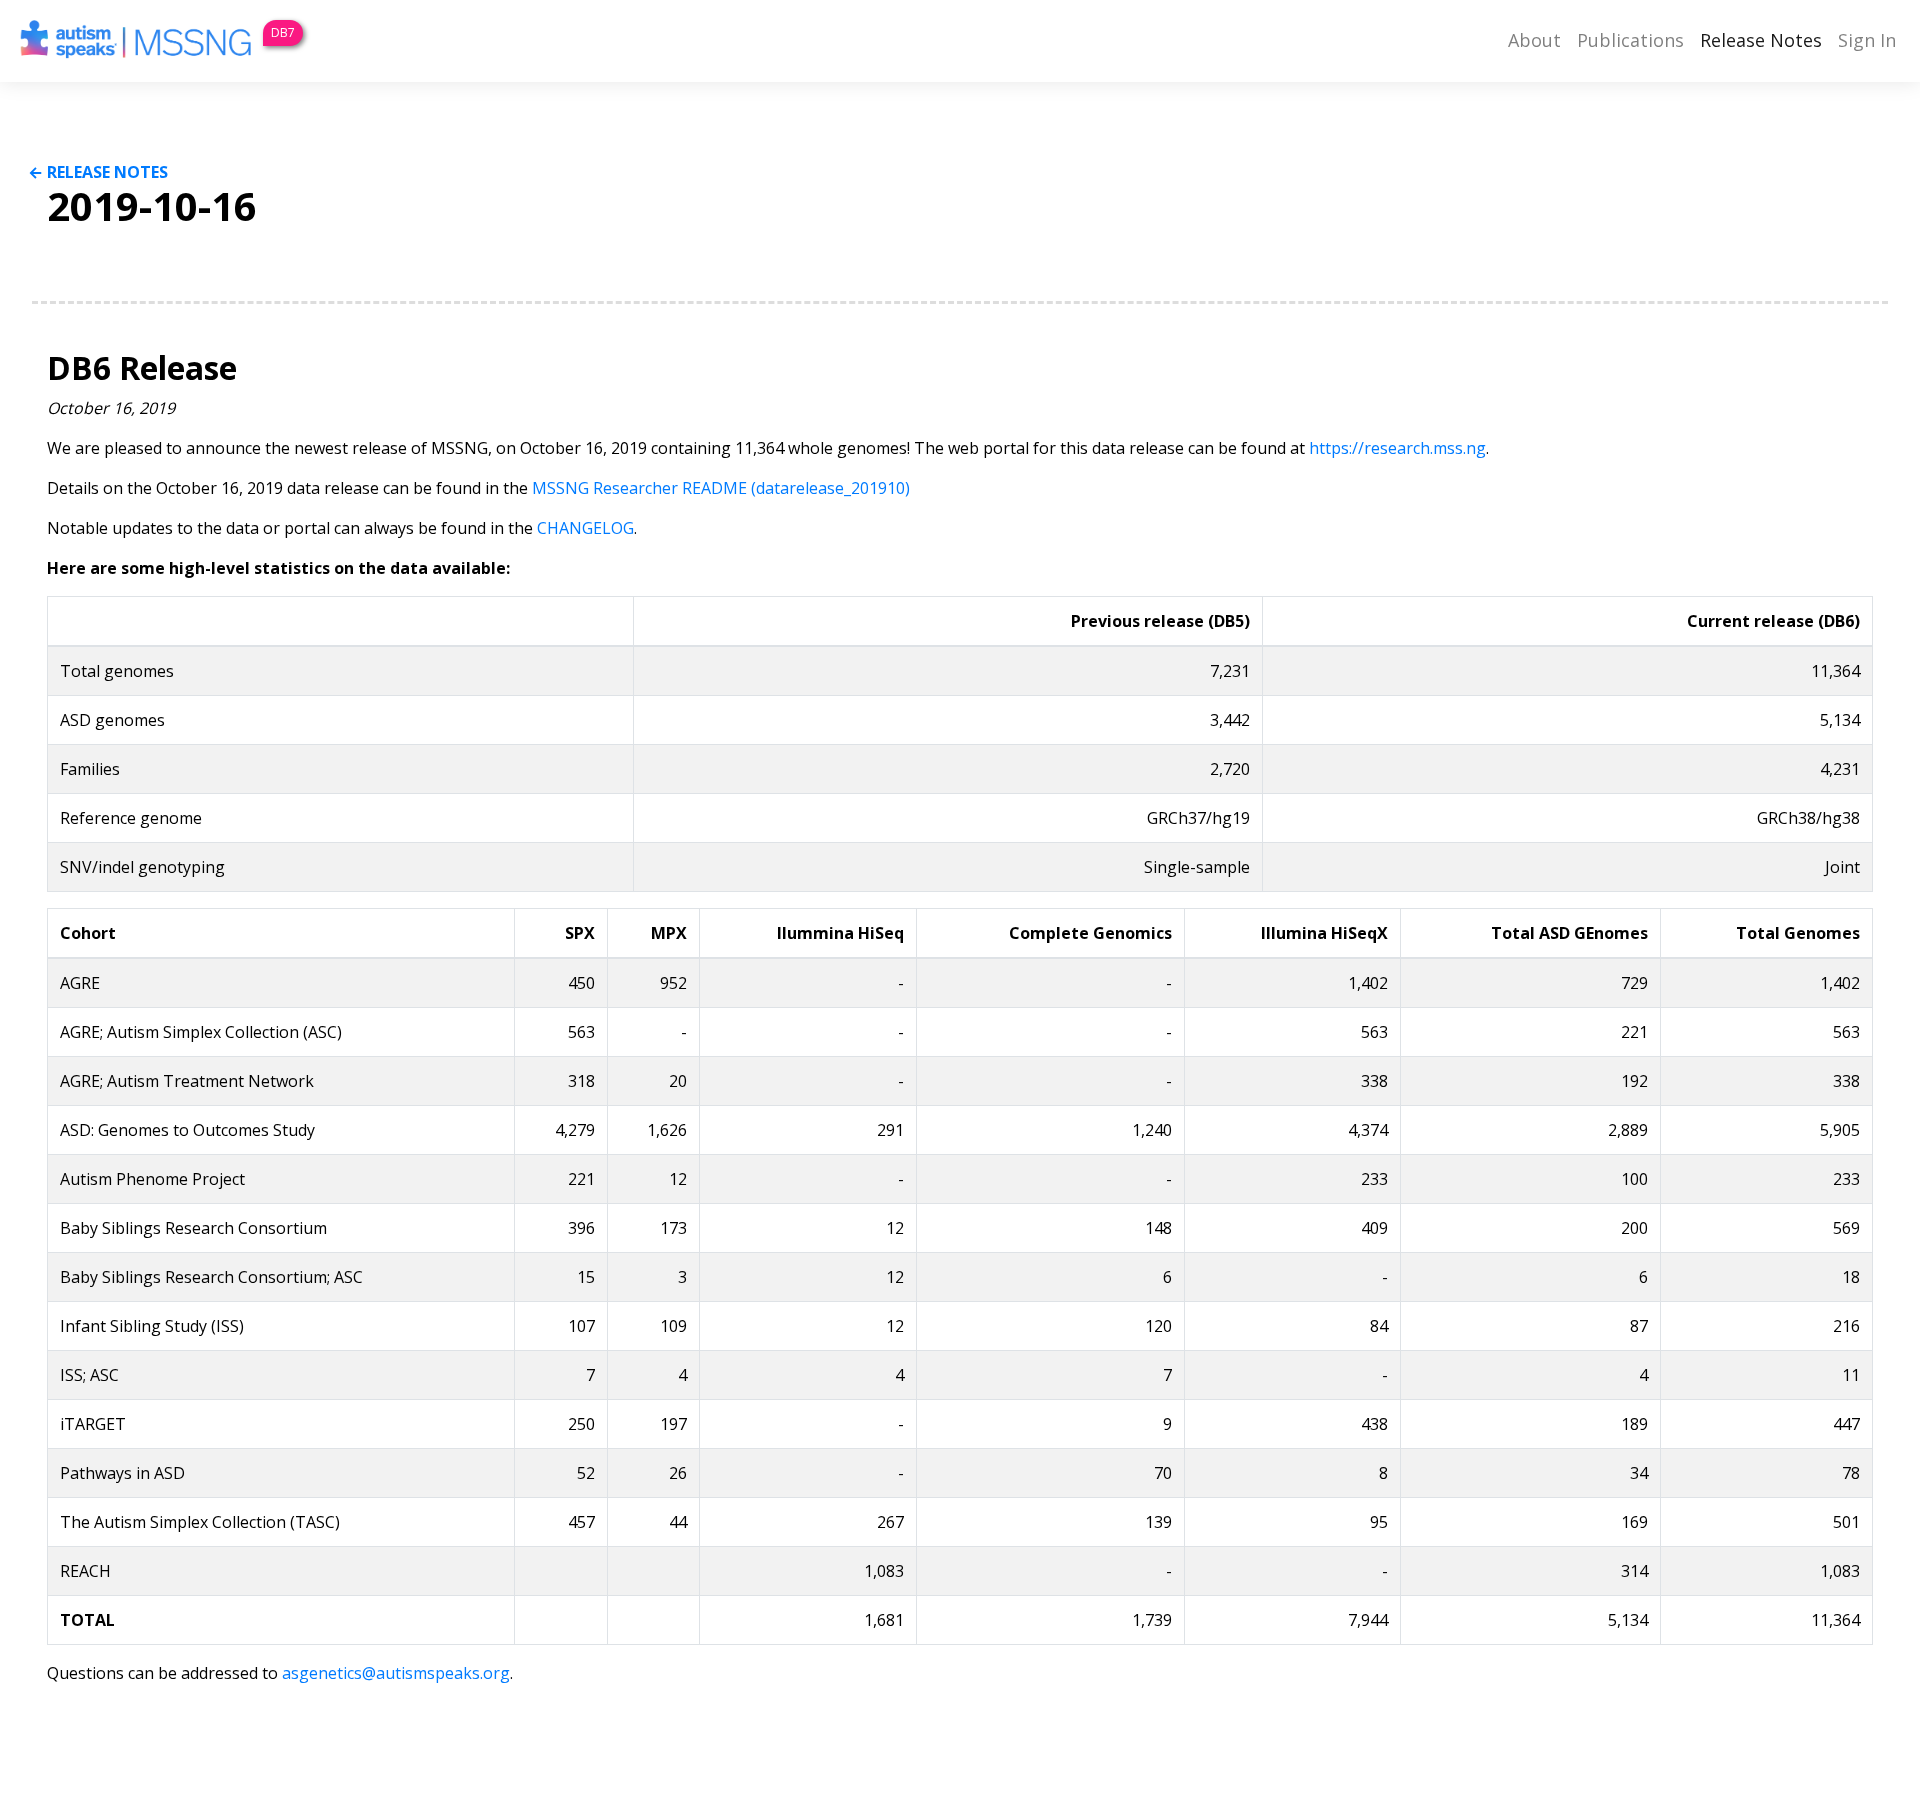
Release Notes (1761, 40)
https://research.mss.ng (1397, 448)
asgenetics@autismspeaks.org (396, 1673)
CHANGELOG (585, 528)
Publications (1630, 40)
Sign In (1867, 40)
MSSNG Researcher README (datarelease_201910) (721, 488)
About (1534, 40)
